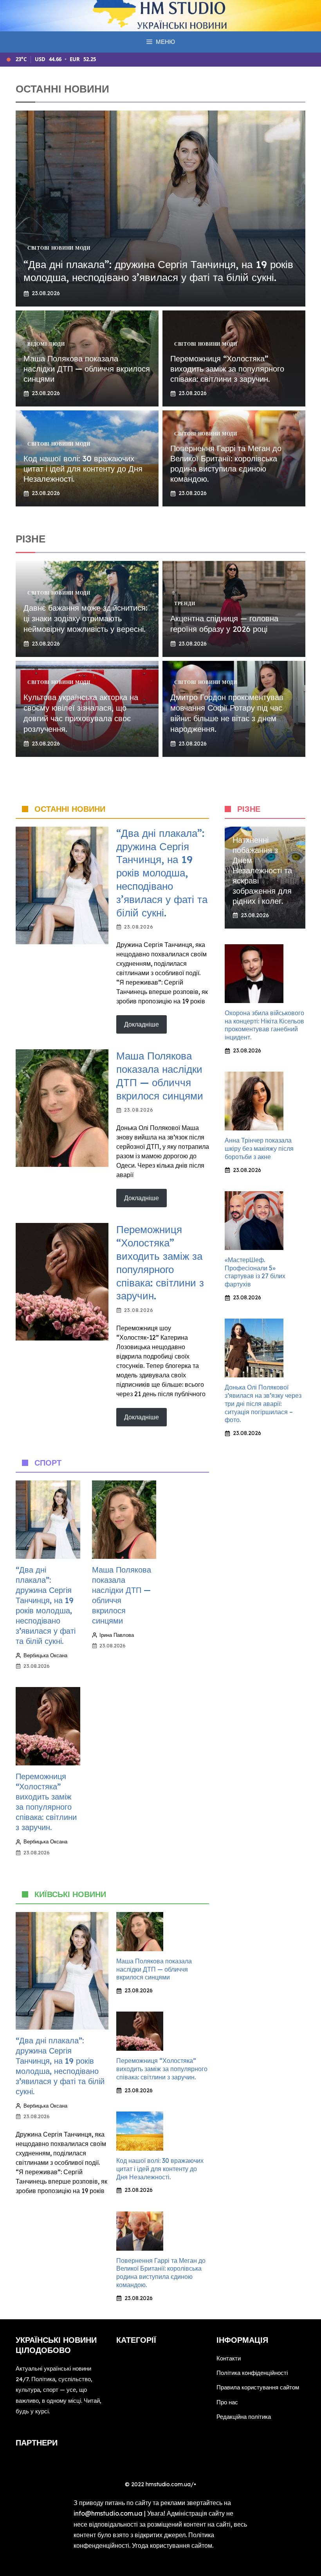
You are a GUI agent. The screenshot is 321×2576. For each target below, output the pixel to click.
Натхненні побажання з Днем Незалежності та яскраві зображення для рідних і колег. (262, 870)
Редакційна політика (244, 2417)
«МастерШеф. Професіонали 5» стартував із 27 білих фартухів (255, 1272)
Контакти (229, 2358)
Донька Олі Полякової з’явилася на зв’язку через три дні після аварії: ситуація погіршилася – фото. (263, 1403)
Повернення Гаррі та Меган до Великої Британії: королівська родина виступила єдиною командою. (226, 463)
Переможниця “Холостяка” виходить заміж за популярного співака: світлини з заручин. (227, 369)
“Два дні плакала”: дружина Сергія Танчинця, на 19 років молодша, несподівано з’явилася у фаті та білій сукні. (158, 271)
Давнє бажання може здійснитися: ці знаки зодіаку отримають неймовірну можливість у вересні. (86, 618)
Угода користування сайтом (172, 2545)
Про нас (227, 2402)
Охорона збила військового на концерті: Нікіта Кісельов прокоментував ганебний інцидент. (264, 1025)
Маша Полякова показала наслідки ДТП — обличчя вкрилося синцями (87, 369)
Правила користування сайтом (258, 2387)
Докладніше (142, 1024)
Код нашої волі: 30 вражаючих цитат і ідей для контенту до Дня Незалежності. (83, 469)
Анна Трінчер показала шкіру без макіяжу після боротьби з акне (259, 1148)
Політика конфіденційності (252, 2373)
